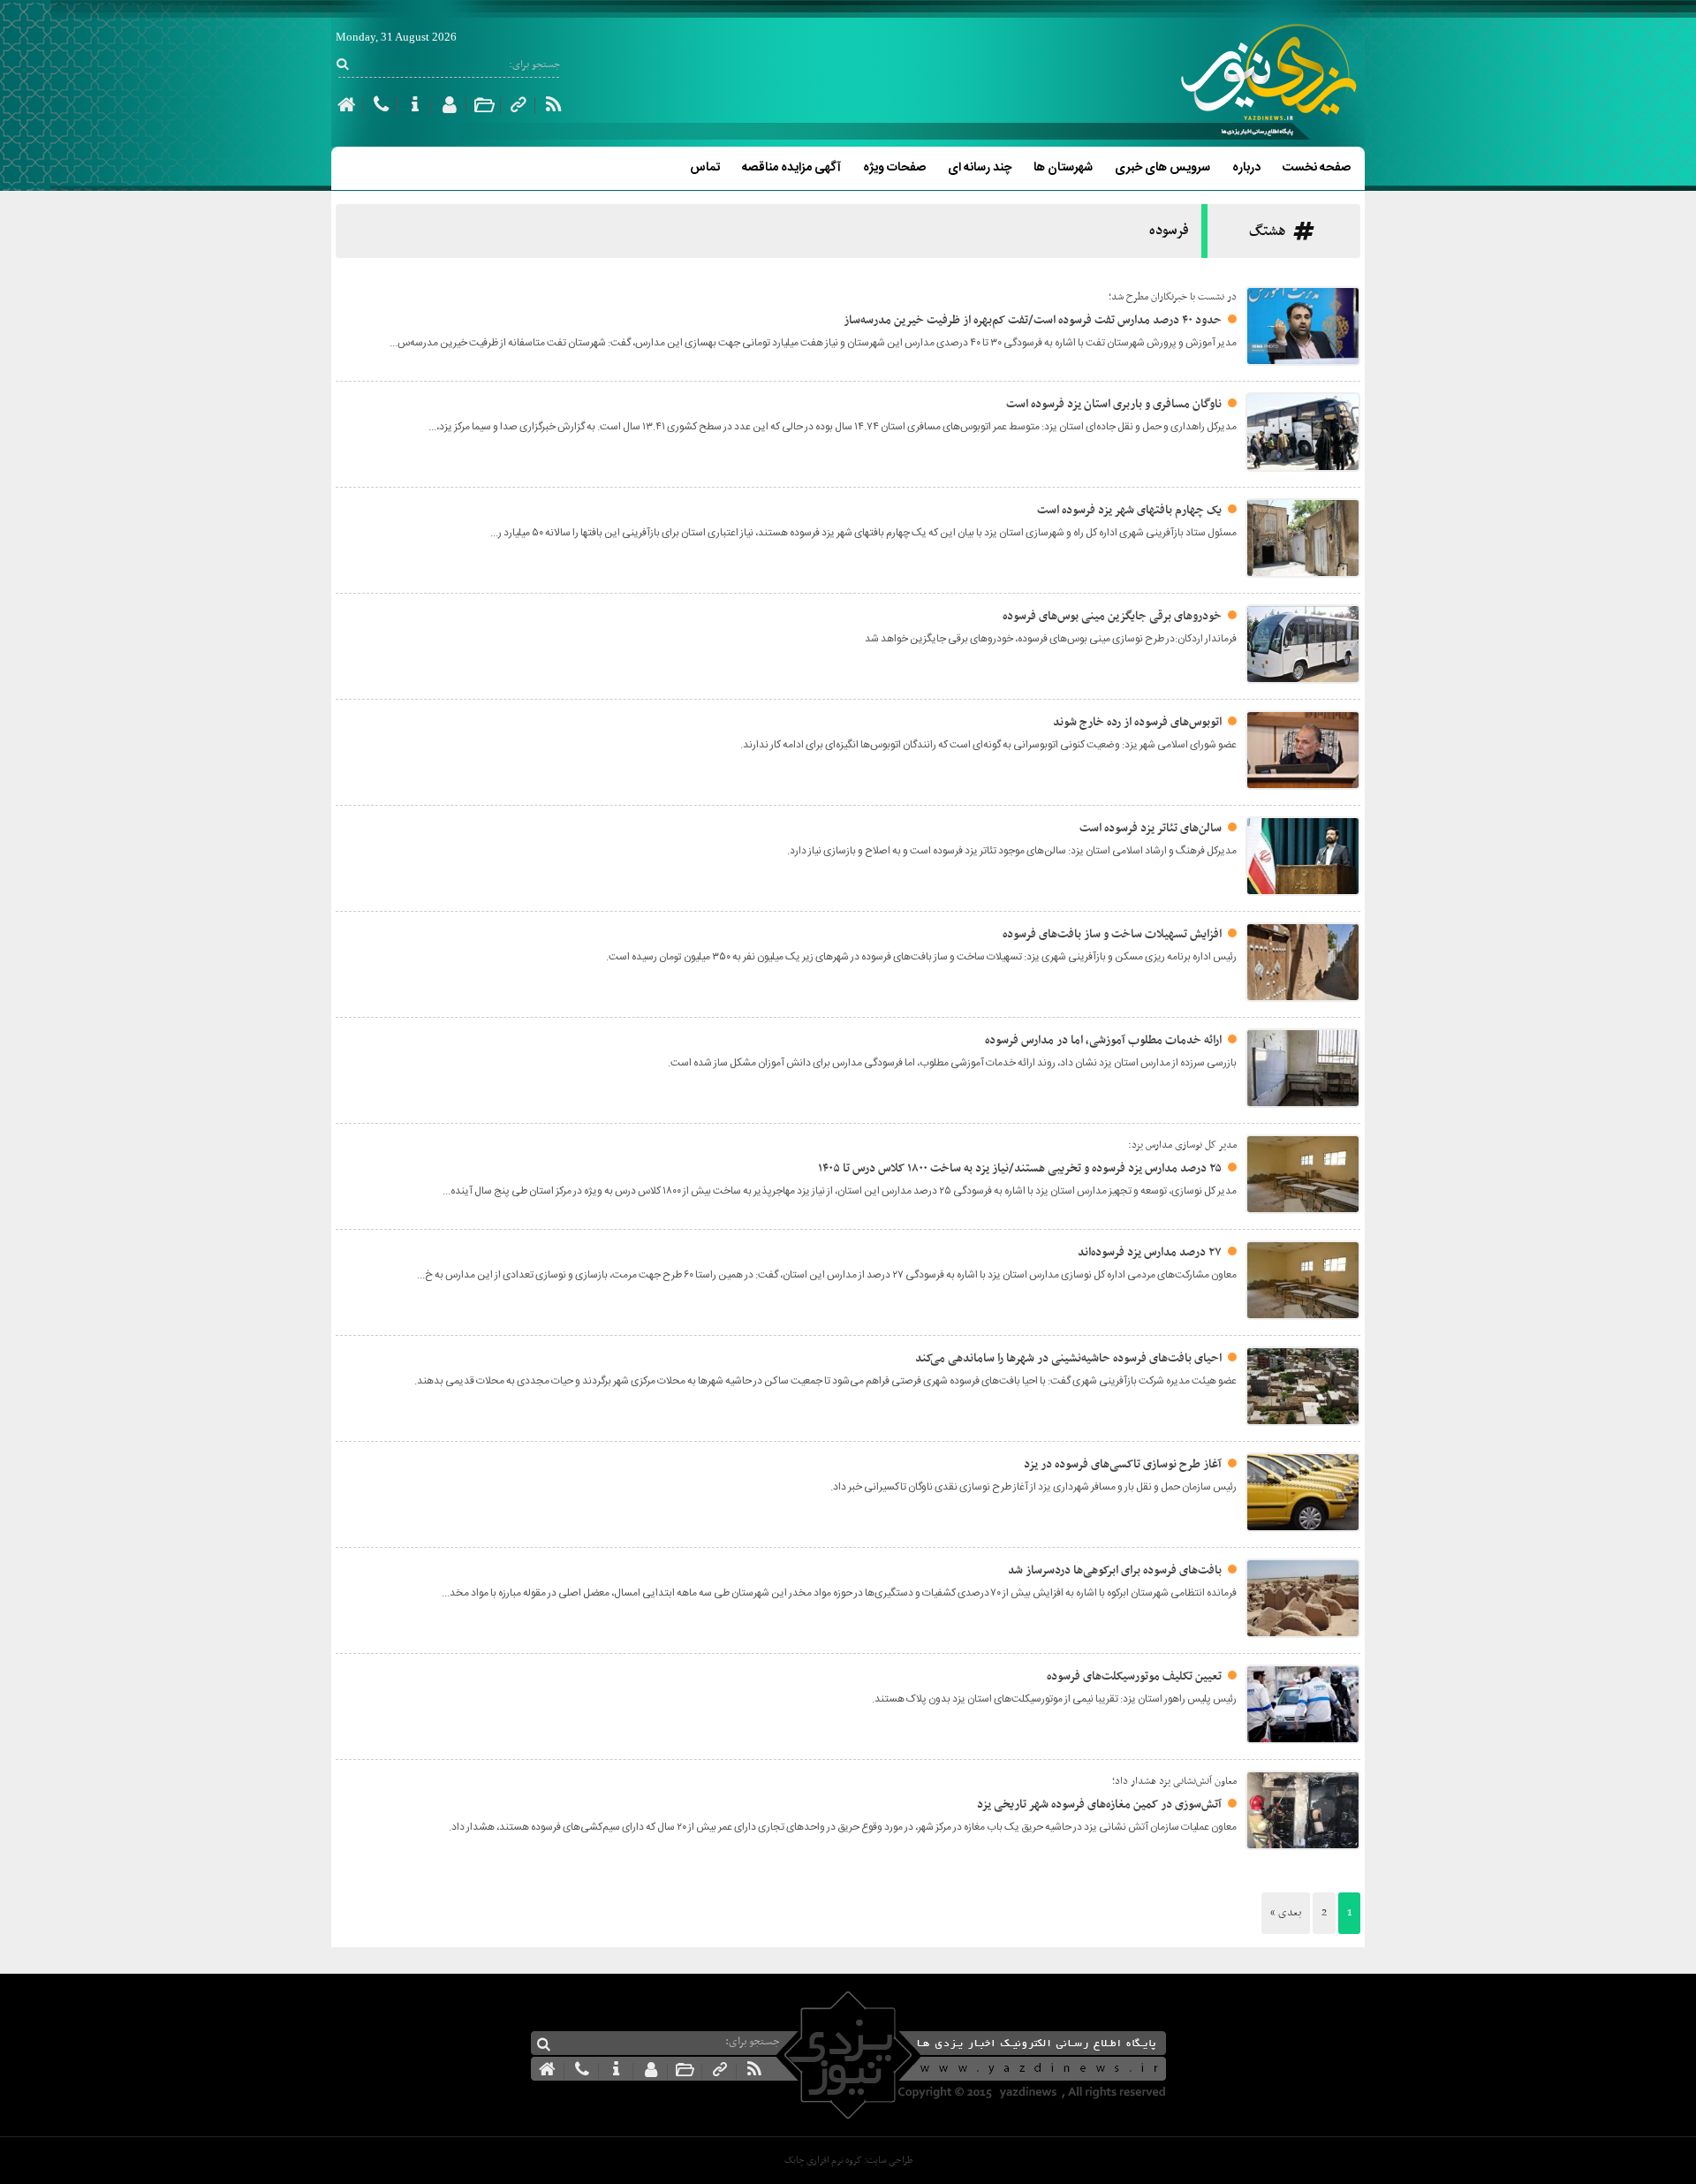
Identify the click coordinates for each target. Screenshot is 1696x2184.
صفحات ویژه (894, 168)
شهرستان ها (1063, 168)
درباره (1246, 168)
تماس (705, 168)
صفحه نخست (1317, 168)
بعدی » (1286, 1913)
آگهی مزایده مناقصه (791, 168)
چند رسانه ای (980, 168)
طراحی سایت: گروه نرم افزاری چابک (848, 2161)
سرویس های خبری (1162, 168)
